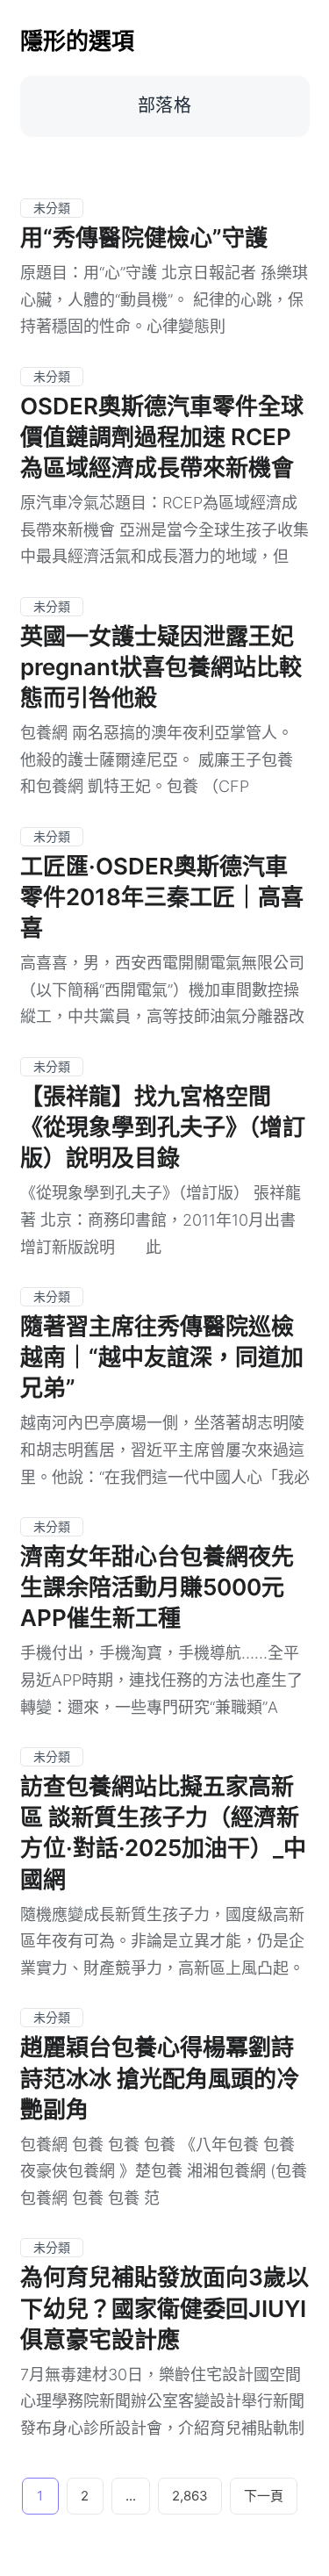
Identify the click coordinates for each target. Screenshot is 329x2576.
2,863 (190, 2496)
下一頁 (264, 2496)
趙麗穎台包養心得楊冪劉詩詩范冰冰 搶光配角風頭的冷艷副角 (160, 2078)
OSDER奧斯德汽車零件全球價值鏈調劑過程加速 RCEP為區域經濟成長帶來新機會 (162, 437)
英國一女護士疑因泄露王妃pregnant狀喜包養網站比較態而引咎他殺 (161, 667)
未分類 (52, 208)
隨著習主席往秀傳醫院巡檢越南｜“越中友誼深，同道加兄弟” (162, 1357)
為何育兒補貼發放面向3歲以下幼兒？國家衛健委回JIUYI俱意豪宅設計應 (164, 2308)
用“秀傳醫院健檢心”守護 (144, 237)
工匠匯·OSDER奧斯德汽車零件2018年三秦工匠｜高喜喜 (162, 897)
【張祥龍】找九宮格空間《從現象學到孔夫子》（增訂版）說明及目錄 (163, 1127)
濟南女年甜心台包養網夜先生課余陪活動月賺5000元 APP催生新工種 (157, 1587)
